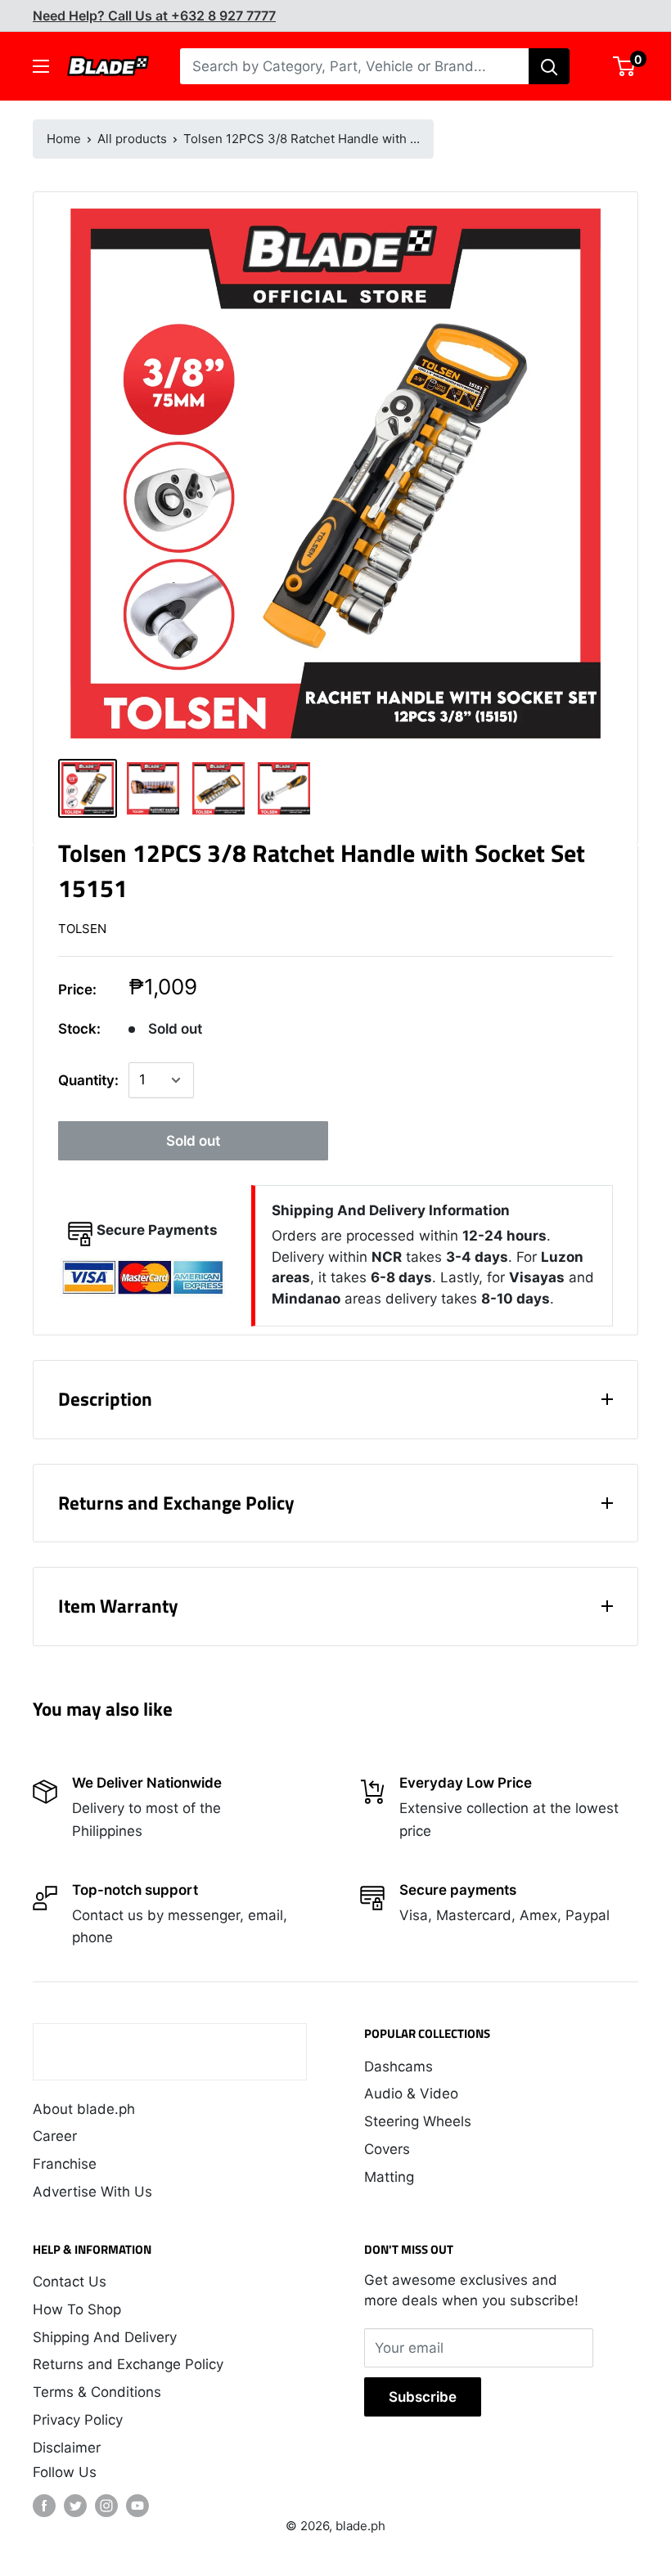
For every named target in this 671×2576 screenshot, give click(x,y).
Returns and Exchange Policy (128, 2364)
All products (132, 139)
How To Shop (77, 2309)
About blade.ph (84, 2109)
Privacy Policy (78, 2420)
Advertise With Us (92, 2192)
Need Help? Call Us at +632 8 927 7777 (154, 16)
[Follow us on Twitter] (75, 2506)
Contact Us (70, 2282)
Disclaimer (67, 2448)
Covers (387, 2149)
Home (64, 139)
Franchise (65, 2164)
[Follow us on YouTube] (137, 2506)
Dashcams (399, 2067)
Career (55, 2136)
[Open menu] (41, 66)
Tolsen (82, 929)
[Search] (549, 66)
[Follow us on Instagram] (106, 2506)
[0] (625, 66)
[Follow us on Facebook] (44, 2506)
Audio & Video (411, 2094)
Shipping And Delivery (105, 2337)
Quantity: (88, 1080)
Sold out (193, 1141)
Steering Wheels (418, 2121)
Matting (389, 2177)
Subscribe (423, 2397)
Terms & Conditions (97, 2392)
